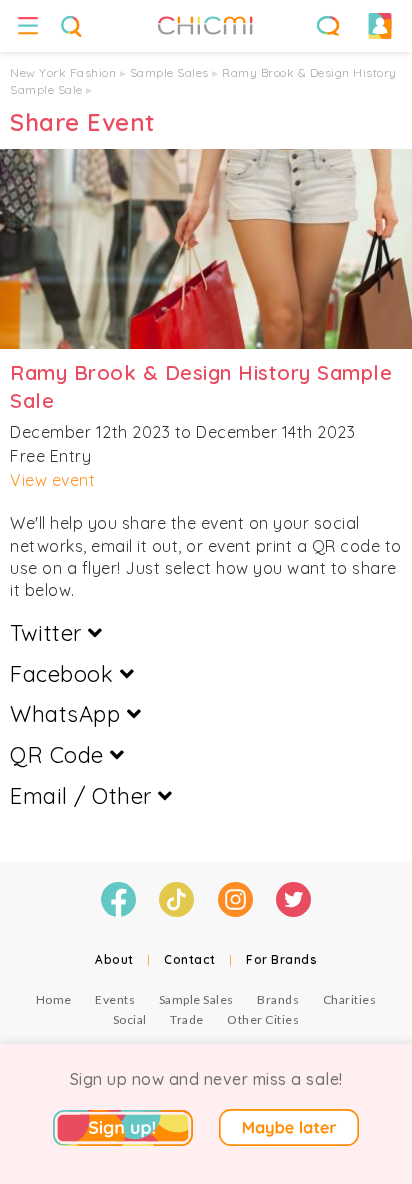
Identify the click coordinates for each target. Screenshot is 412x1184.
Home (54, 999)
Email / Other (84, 796)
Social (130, 1019)
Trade (187, 1019)
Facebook (65, 674)
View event (52, 480)
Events (115, 999)
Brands (278, 999)
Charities (350, 999)
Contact (190, 959)
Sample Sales (169, 72)
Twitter (49, 633)
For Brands (281, 959)
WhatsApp (68, 714)
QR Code (60, 755)
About (114, 959)
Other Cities (263, 1019)
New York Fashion (63, 72)
